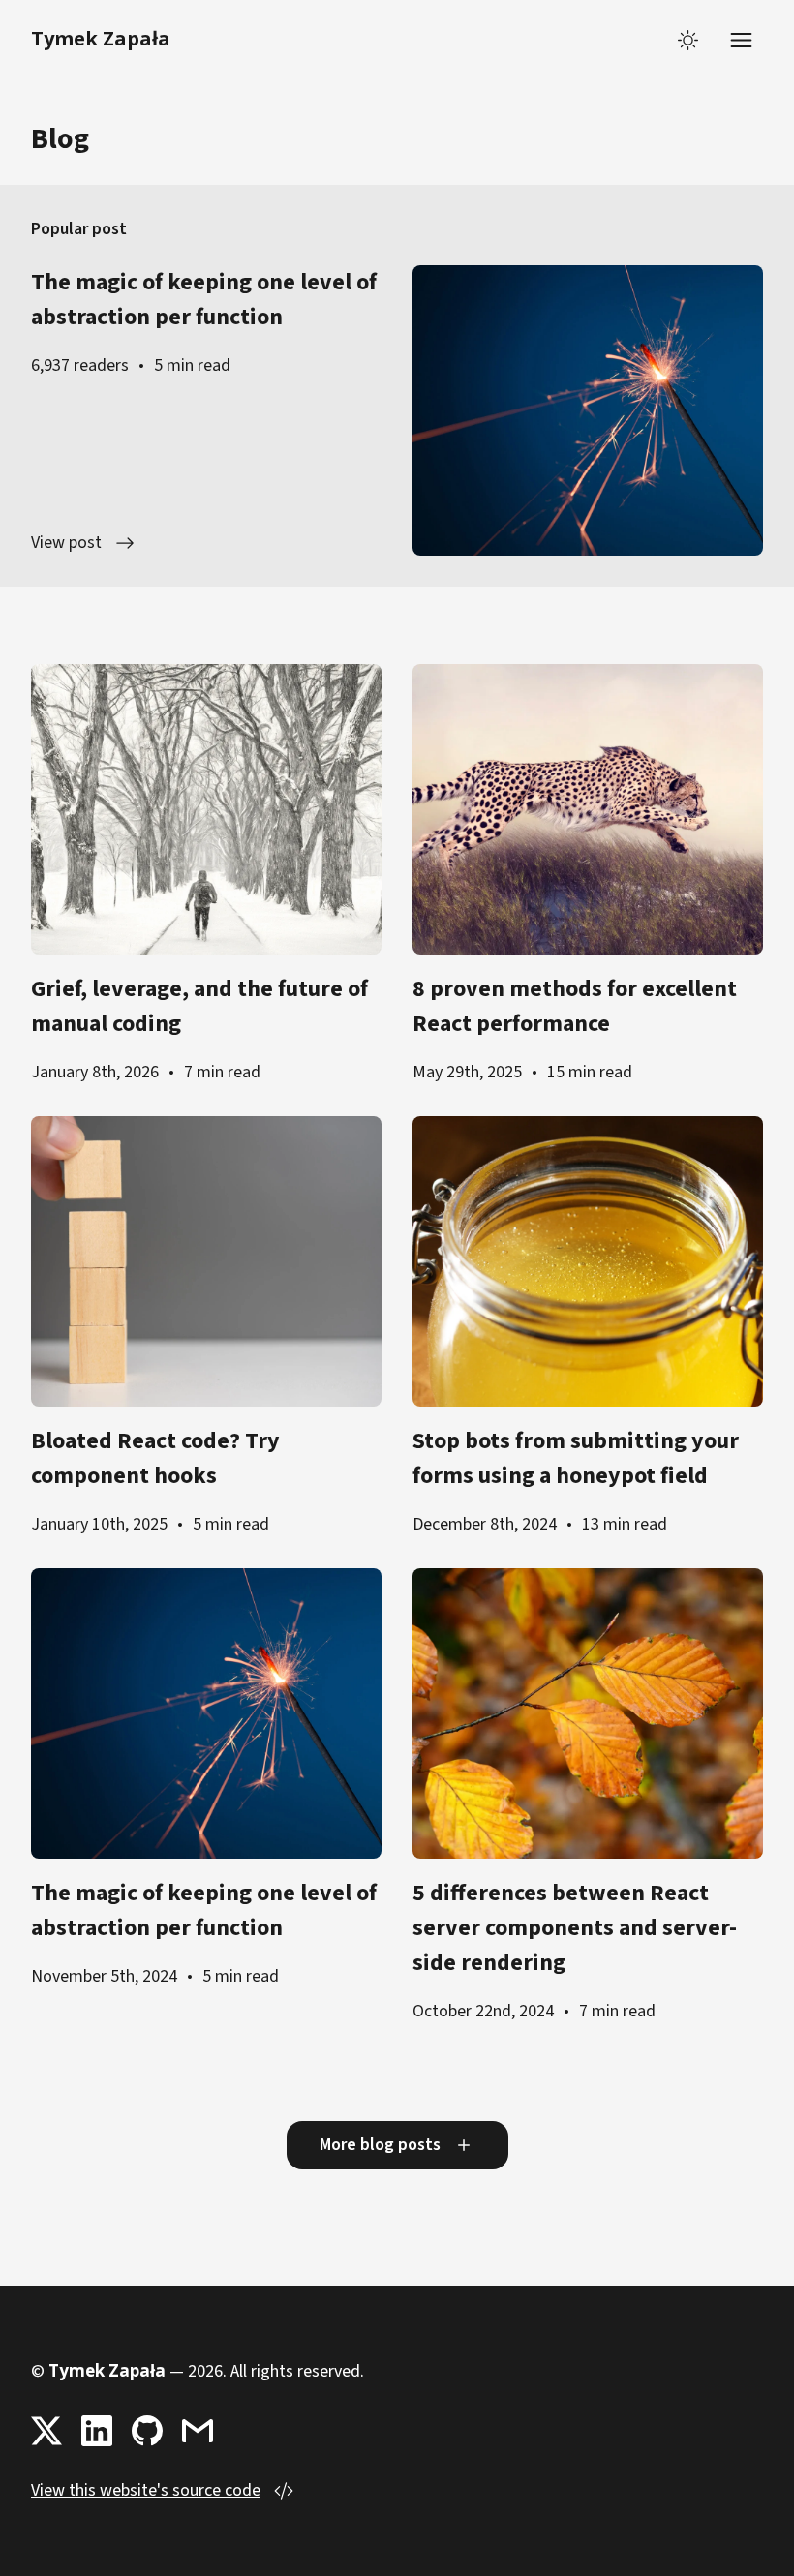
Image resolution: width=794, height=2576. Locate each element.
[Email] (198, 2431)
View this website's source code (146, 2490)
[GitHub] (147, 2431)
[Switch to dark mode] (688, 40)
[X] (46, 2431)
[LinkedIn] (97, 2431)
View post (66, 543)
